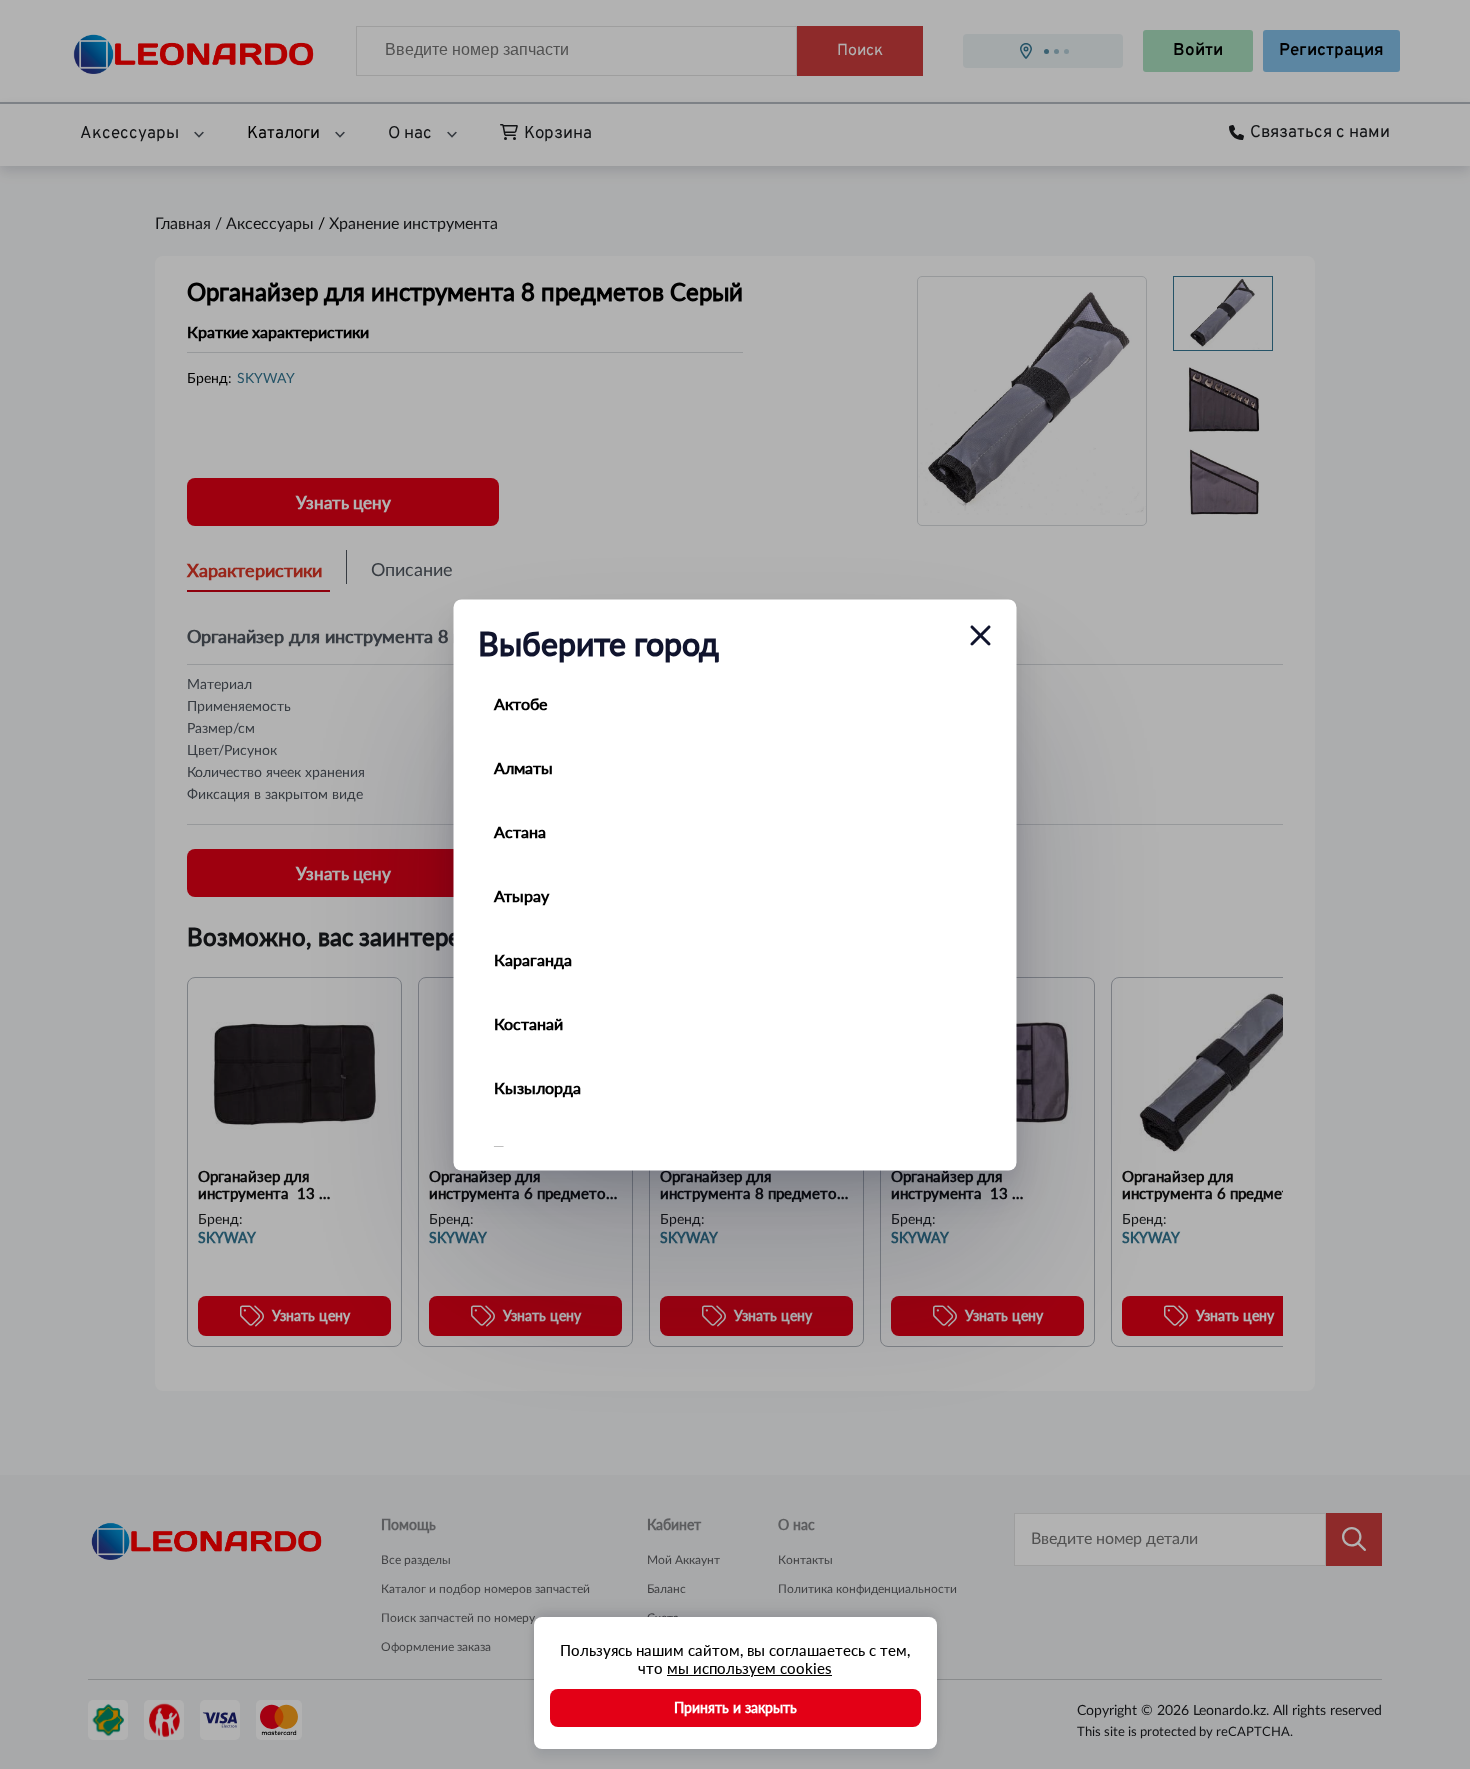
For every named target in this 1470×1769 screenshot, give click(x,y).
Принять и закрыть (735, 1707)
